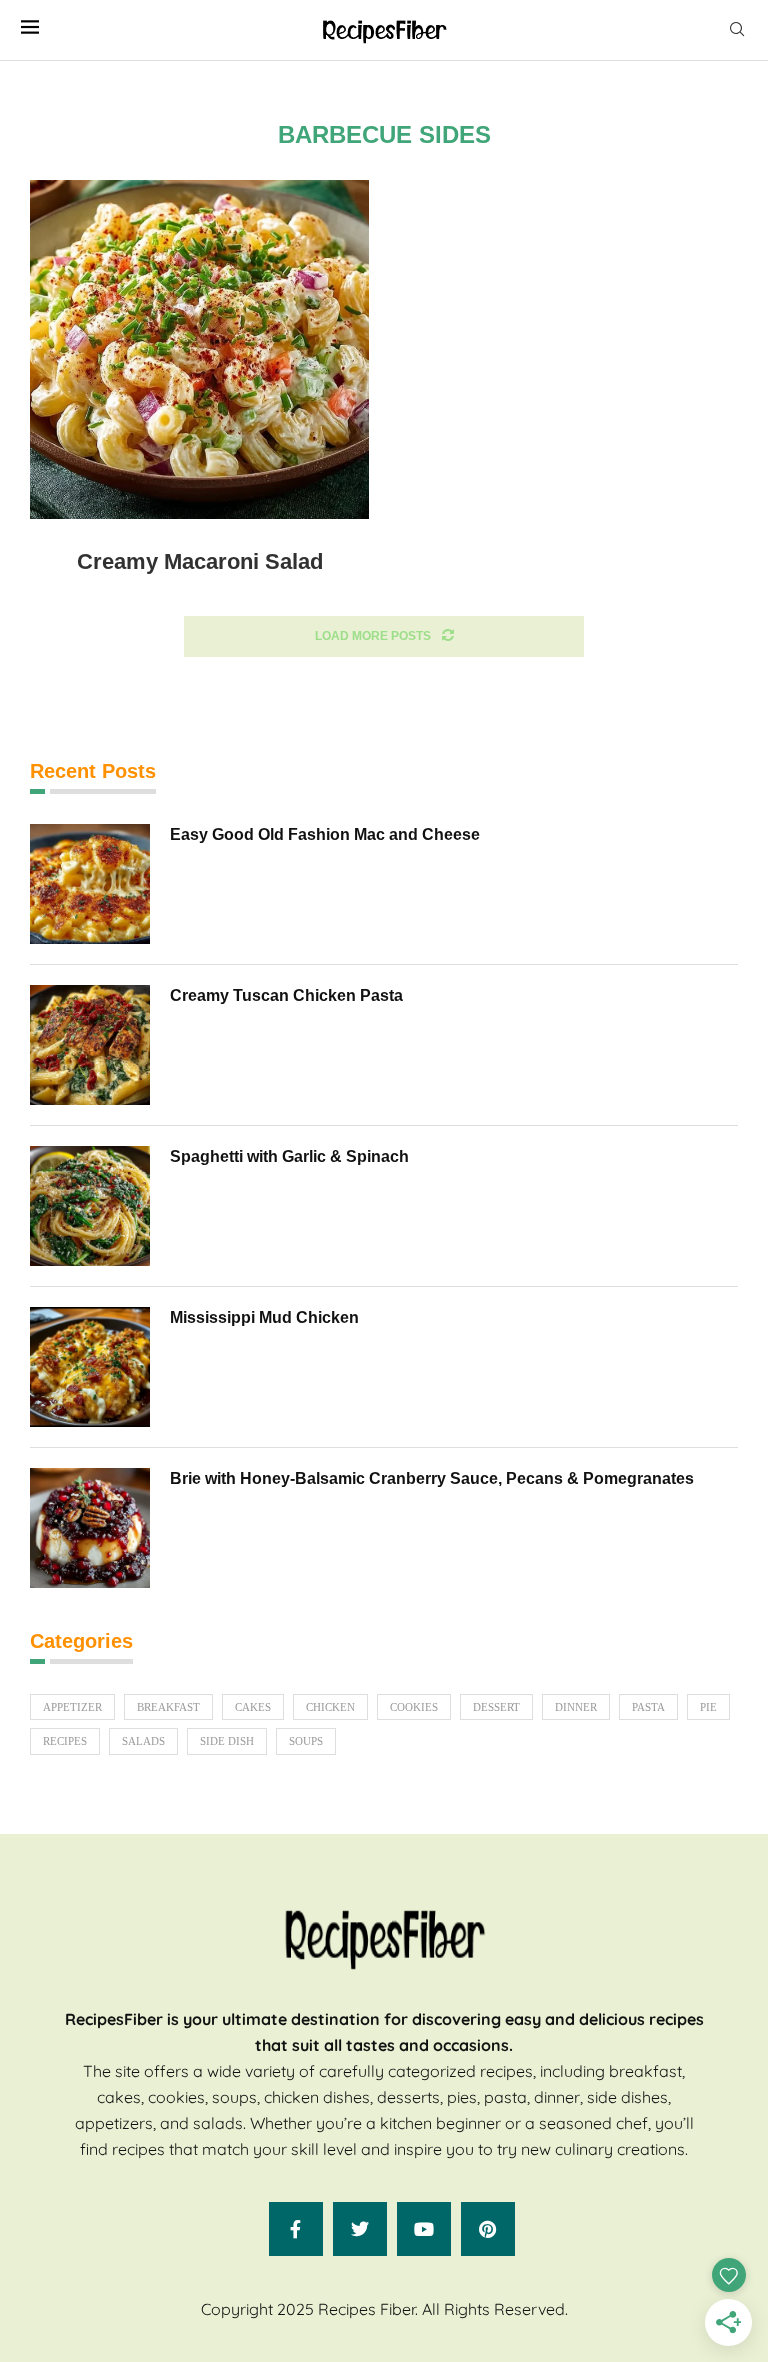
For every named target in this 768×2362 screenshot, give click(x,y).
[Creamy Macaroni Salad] (199, 349)
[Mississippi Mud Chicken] (90, 1367)
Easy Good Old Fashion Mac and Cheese (325, 834)
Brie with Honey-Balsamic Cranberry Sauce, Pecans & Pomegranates (432, 1478)
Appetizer (72, 1707)
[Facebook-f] (296, 2229)
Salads (143, 1741)
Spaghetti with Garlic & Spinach (289, 1156)
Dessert (496, 1707)
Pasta (648, 1707)
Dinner (576, 1707)
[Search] (737, 30)
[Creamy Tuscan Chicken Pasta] (90, 1045)
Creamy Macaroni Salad (200, 561)
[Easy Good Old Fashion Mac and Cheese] (90, 884)
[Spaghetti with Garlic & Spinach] (90, 1206)
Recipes (65, 1741)
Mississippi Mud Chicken (264, 1317)
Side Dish (227, 1741)
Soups (306, 1741)
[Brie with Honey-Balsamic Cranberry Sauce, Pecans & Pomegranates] (90, 1528)
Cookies (414, 1707)
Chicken (330, 1707)
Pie (708, 1707)
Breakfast (168, 1707)
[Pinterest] (488, 2229)
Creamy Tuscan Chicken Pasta (286, 995)
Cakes (253, 1707)
